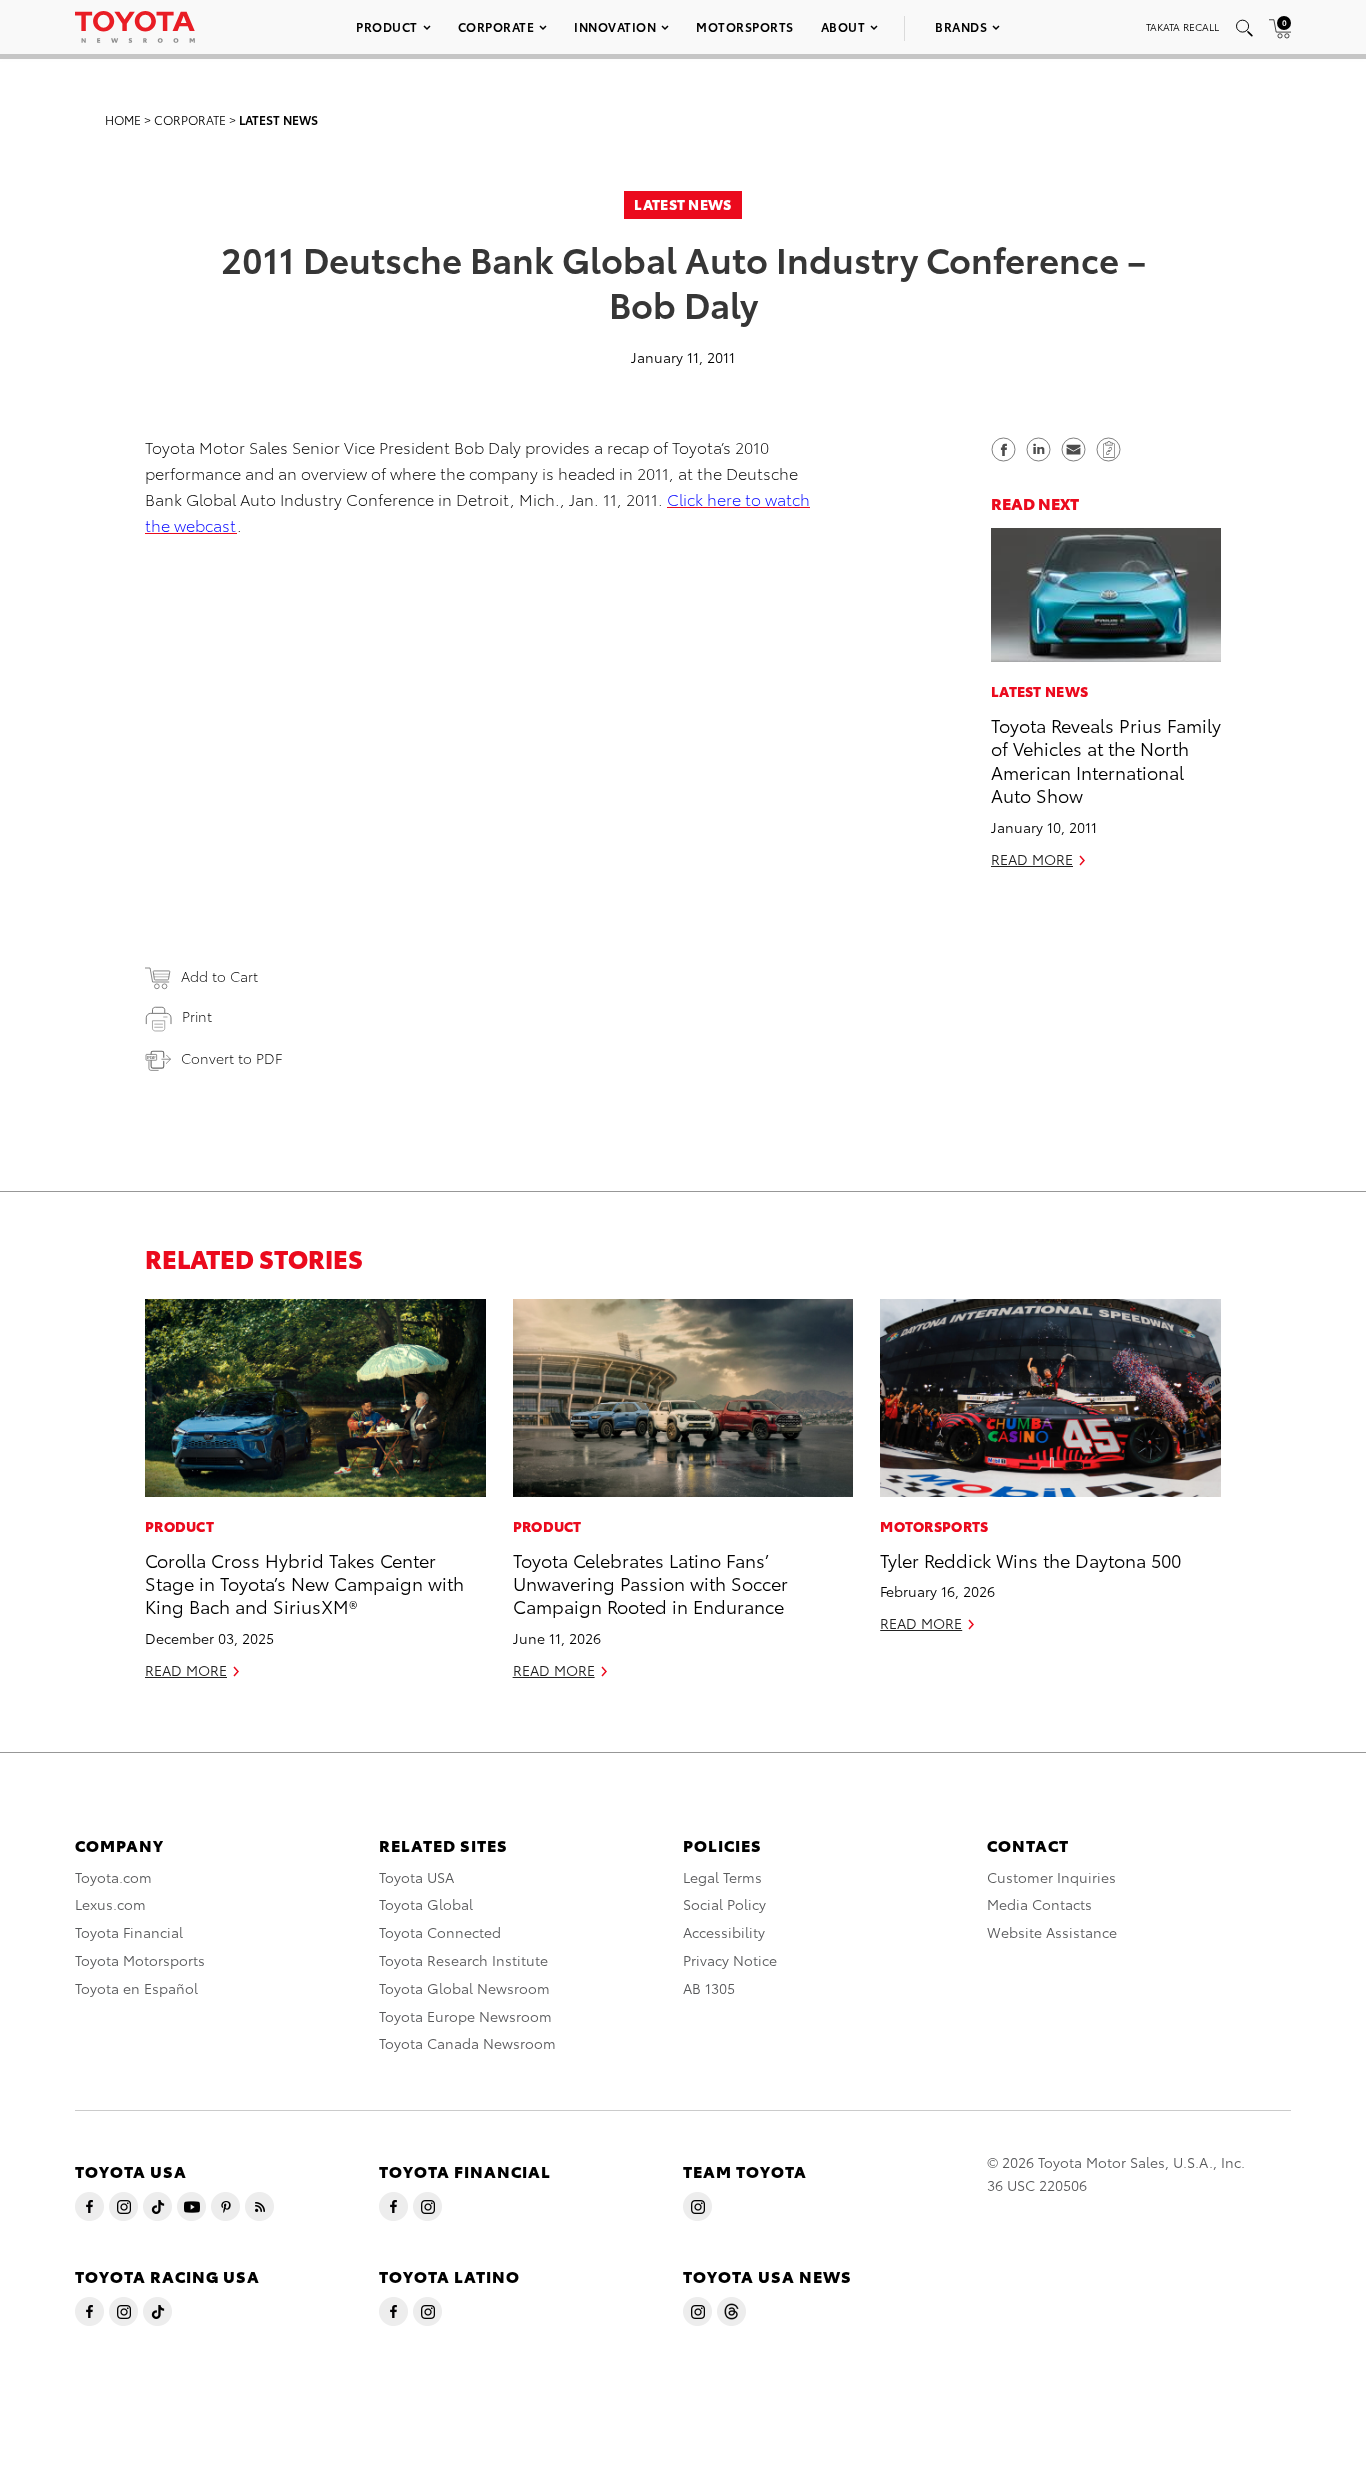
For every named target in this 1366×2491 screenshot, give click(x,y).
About (843, 26)
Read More (1032, 858)
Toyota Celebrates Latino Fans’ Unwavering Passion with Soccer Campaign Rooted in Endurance (650, 1583)
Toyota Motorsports (140, 1960)
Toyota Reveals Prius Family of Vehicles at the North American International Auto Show (1106, 759)
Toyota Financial (129, 1932)
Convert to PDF (231, 1058)
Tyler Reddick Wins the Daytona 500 (1030, 1559)
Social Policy (724, 1904)
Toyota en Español (136, 1988)
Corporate (496, 26)
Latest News (278, 119)
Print (197, 1016)
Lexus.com (110, 1904)
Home (123, 119)
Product (387, 26)
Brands (961, 26)
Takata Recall (1182, 26)
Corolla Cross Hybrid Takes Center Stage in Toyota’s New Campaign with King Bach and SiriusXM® (304, 1583)
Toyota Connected (440, 1932)
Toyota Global (426, 1904)
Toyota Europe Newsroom (465, 2016)
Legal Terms (722, 1877)
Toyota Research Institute (463, 1960)
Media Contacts (1039, 1904)
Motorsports (745, 26)
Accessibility (724, 1932)
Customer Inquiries (1051, 1877)
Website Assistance (1052, 1932)
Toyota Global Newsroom (464, 1988)
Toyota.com (113, 1877)
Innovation (615, 26)
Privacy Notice (730, 1960)
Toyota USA (416, 1877)
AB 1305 (709, 1988)
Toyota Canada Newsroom (467, 2043)
